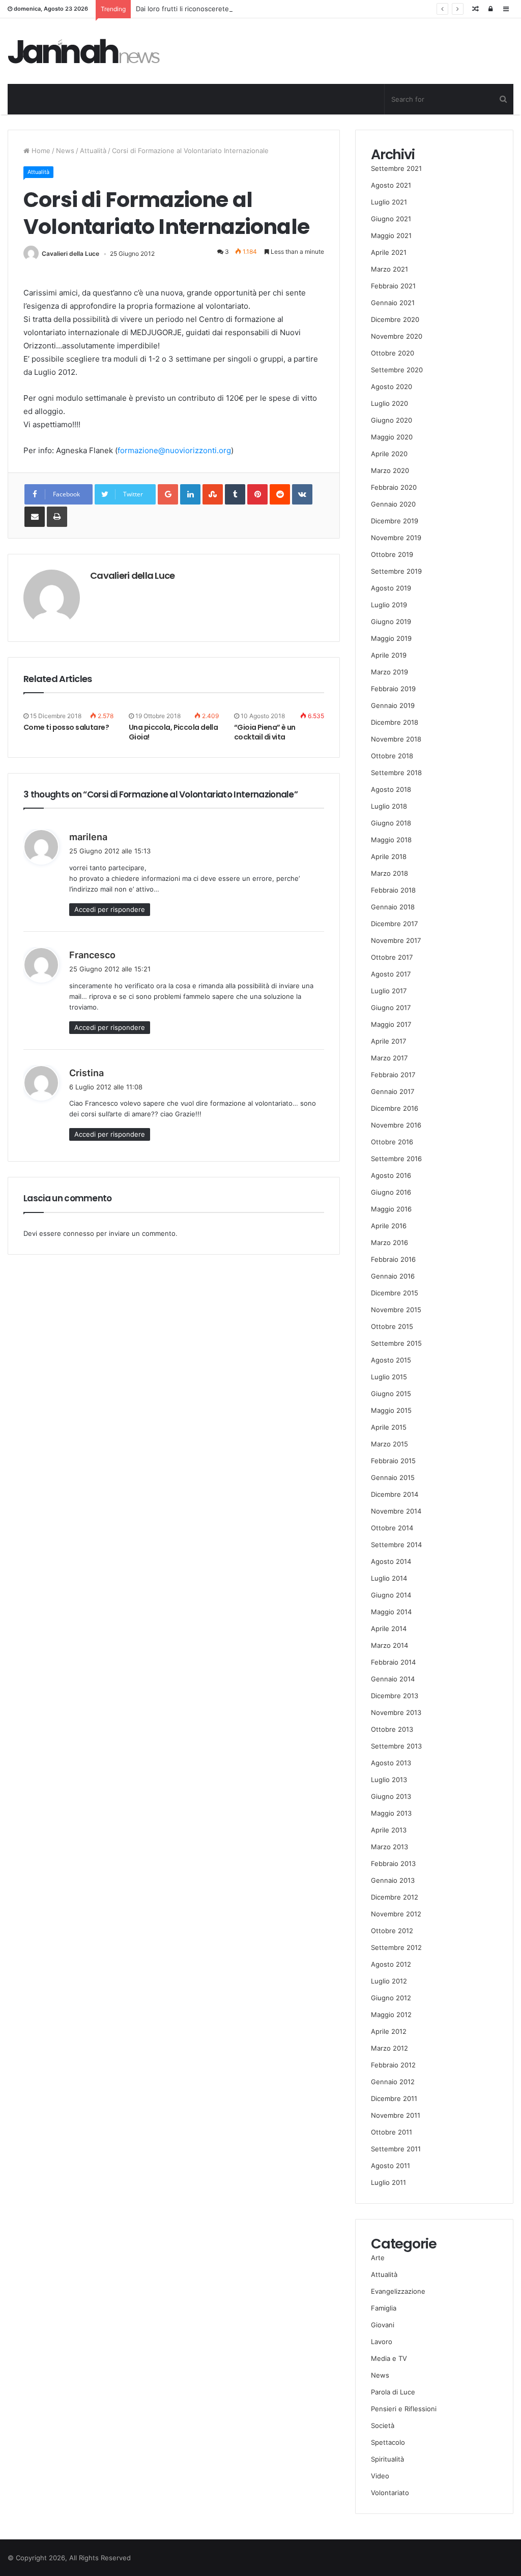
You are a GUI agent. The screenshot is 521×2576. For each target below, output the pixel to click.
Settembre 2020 (397, 370)
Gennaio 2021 (393, 303)
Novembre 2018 (396, 739)
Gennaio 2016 (393, 1276)
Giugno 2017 (391, 1008)
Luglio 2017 (389, 991)
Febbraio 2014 (393, 1662)
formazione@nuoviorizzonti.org (174, 450)
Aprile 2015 (389, 1427)
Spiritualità (387, 2459)
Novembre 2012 (396, 1914)
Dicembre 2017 (394, 924)
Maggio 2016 (391, 1209)
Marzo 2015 (389, 1444)
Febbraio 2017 (393, 1075)
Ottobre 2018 (392, 756)
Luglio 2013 (389, 1780)
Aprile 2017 (388, 1041)
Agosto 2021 (391, 185)
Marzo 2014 (389, 1645)
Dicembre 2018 (395, 722)
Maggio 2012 (391, 2015)
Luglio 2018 (389, 806)
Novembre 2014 (396, 1511)
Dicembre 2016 (395, 1108)
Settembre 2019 (396, 571)
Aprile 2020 (389, 454)
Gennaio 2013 (393, 1880)
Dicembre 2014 (395, 1494)
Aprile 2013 (389, 1830)
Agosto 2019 (391, 588)
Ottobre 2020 (393, 353)
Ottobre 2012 (392, 1931)
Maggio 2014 (391, 1612)
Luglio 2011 (388, 2182)
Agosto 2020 (392, 387)
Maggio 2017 (391, 1024)
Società (383, 2425)
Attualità (93, 151)
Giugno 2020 (392, 420)
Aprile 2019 (389, 655)
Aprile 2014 (389, 1628)
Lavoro (382, 2342)
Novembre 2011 (396, 2115)
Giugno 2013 (391, 1796)
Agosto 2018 (391, 789)
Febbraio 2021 (393, 286)
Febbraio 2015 (393, 1461)
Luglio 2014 (389, 1578)
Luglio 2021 (389, 202)
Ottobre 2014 (392, 1528)
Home (40, 151)
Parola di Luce (393, 2392)
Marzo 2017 (389, 1058)
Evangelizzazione (398, 2291)
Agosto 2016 (391, 1175)
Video (380, 2476)
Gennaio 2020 (393, 504)
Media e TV (389, 2358)
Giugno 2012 (391, 1998)
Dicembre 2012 (395, 1897)
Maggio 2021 (391, 235)
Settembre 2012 (396, 1947)
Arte (378, 2258)
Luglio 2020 (389, 403)
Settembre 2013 (396, 1746)
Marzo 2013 (389, 1847)
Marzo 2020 (390, 470)
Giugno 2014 (391, 1595)
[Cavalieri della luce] (84, 51)
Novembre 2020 (397, 336)
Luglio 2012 (389, 1981)
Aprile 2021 (389, 252)
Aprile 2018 (389, 856)
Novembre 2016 (396, 1125)
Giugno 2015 (391, 1394)
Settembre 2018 (396, 773)
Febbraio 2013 (393, 1863)
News (65, 151)
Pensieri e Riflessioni (404, 2409)
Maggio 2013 (391, 1813)
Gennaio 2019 (393, 705)
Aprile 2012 (389, 2031)
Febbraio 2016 (393, 1259)
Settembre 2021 (396, 168)
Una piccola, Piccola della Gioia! (173, 732)
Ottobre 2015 (392, 1326)
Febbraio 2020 (394, 487)
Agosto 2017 (391, 974)
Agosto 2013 (391, 1763)
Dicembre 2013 (395, 1696)
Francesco (92, 955)
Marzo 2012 (389, 2048)
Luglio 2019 (389, 605)
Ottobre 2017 (392, 957)
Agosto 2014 (391, 1561)
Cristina (86, 1073)
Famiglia (384, 2308)
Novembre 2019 (396, 538)
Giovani (383, 2325)
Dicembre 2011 (394, 2098)
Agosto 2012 (391, 1964)
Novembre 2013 (396, 1712)
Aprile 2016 (389, 1226)
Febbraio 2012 (393, 2065)
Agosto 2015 (391, 1360)
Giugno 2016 (391, 1192)
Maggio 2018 (391, 840)
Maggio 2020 (392, 437)
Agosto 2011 (390, 2166)
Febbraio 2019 (393, 689)
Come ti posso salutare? (66, 727)
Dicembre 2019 (395, 521)
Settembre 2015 (396, 1343)
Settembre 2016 (396, 1159)
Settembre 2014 (396, 1545)
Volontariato (390, 2493)
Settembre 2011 (396, 2149)
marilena (88, 837)
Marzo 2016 (389, 1242)
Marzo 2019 (389, 672)
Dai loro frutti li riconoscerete (182, 9)
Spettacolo (388, 2442)
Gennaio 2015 (393, 1477)
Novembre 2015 (396, 1310)
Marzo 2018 (389, 873)
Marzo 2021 (389, 269)
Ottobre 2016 (392, 1142)
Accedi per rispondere (110, 909)
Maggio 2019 (391, 638)
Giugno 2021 (391, 219)
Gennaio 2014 (393, 1679)
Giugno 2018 (391, 823)
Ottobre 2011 (392, 2132)
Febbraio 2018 (393, 890)
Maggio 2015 (391, 1410)
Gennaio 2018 (393, 907)
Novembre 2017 (396, 940)
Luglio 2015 (389, 1377)
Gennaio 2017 (393, 1091)
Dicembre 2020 (395, 319)
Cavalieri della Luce (70, 254)
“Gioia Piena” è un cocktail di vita (265, 732)
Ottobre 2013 (392, 1729)
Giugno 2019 (391, 621)
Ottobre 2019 (392, 554)
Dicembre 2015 (395, 1293)
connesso (79, 1233)
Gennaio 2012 (393, 2082)
